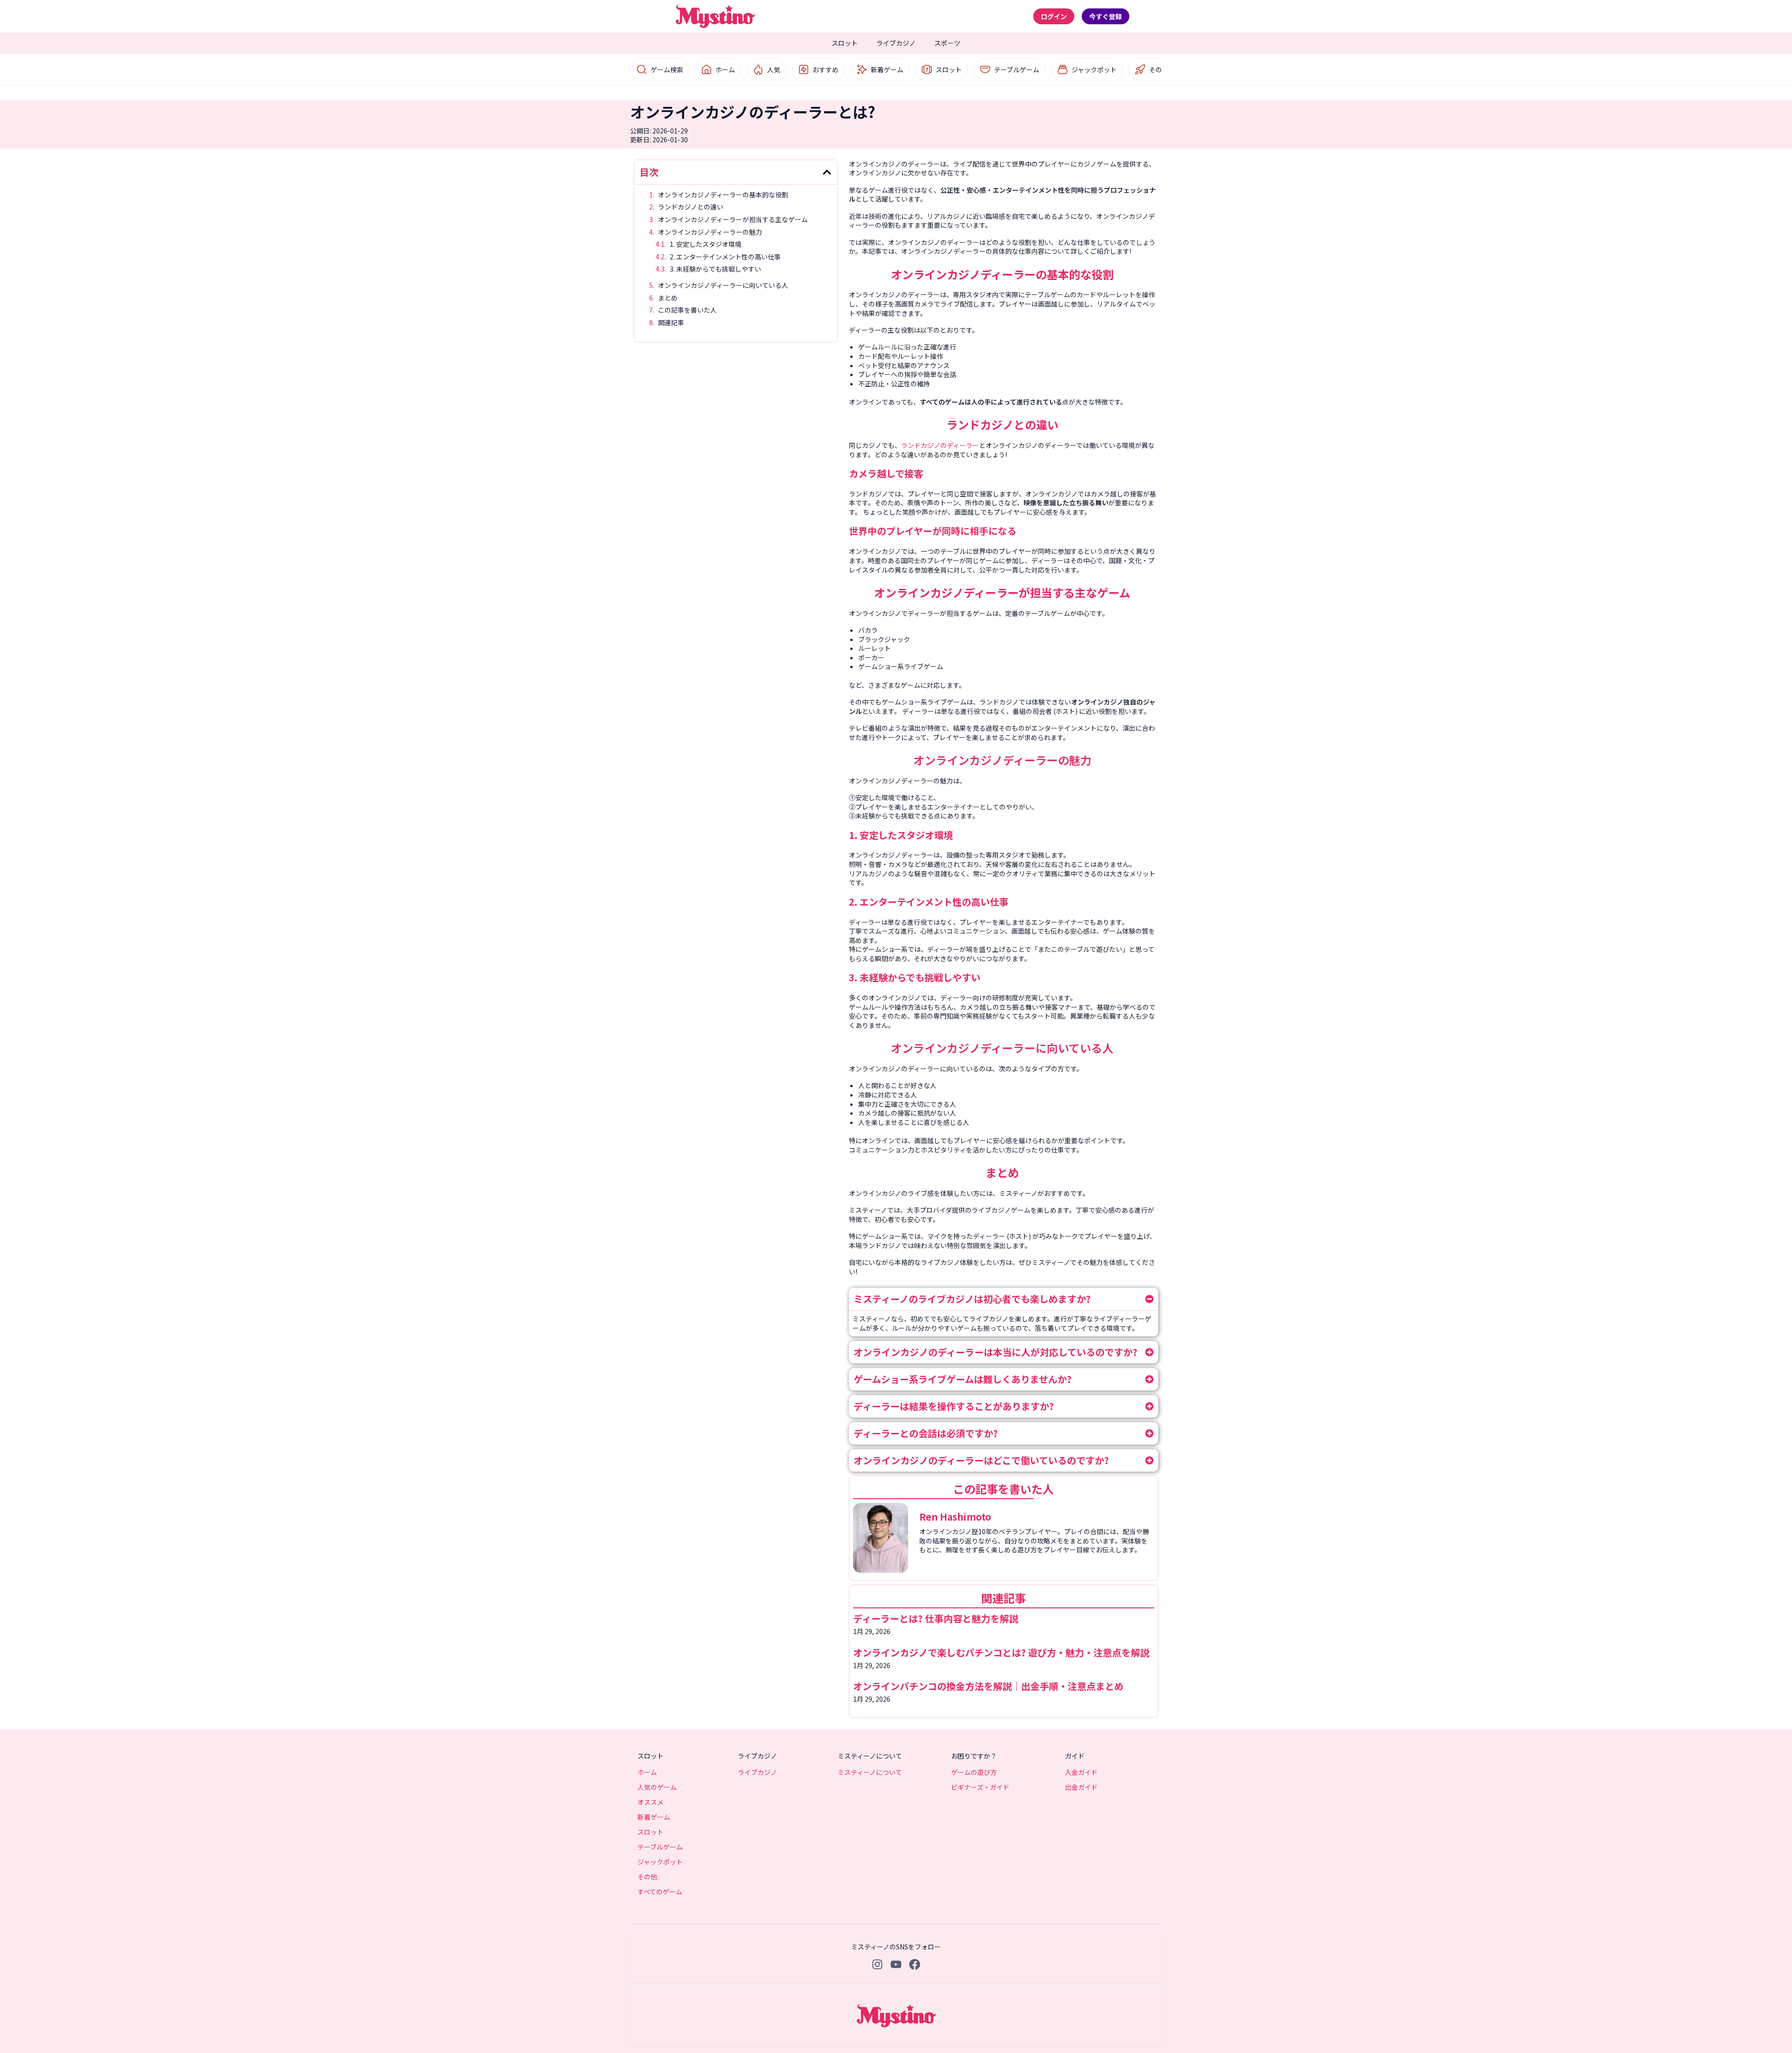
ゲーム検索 (667, 70)
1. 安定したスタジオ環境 (706, 244)
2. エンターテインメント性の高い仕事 (725, 257)
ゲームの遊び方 (974, 1772)
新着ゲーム (887, 70)
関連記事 (671, 323)
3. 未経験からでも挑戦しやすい (715, 269)
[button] (827, 172)
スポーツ (947, 43)
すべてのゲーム (660, 1892)
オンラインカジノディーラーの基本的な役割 (724, 195)
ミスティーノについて (870, 1772)
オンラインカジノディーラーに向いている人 (724, 285)
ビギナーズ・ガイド (980, 1787)
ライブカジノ (896, 43)
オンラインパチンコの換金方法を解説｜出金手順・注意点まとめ (988, 1686)
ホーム (725, 70)
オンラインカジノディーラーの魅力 (711, 232)
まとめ (668, 298)
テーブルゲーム (1017, 70)
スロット (845, 43)
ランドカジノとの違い (691, 207)
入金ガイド (1081, 1772)
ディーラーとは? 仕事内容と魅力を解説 (936, 1618)
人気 (774, 70)
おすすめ (826, 70)
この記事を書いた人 (687, 310)
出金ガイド (1081, 1787)
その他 (1159, 70)
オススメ (651, 1802)
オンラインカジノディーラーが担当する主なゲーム (734, 220)
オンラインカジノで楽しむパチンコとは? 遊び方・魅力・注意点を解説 (1001, 1652)
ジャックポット (1094, 70)
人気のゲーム (657, 1787)
